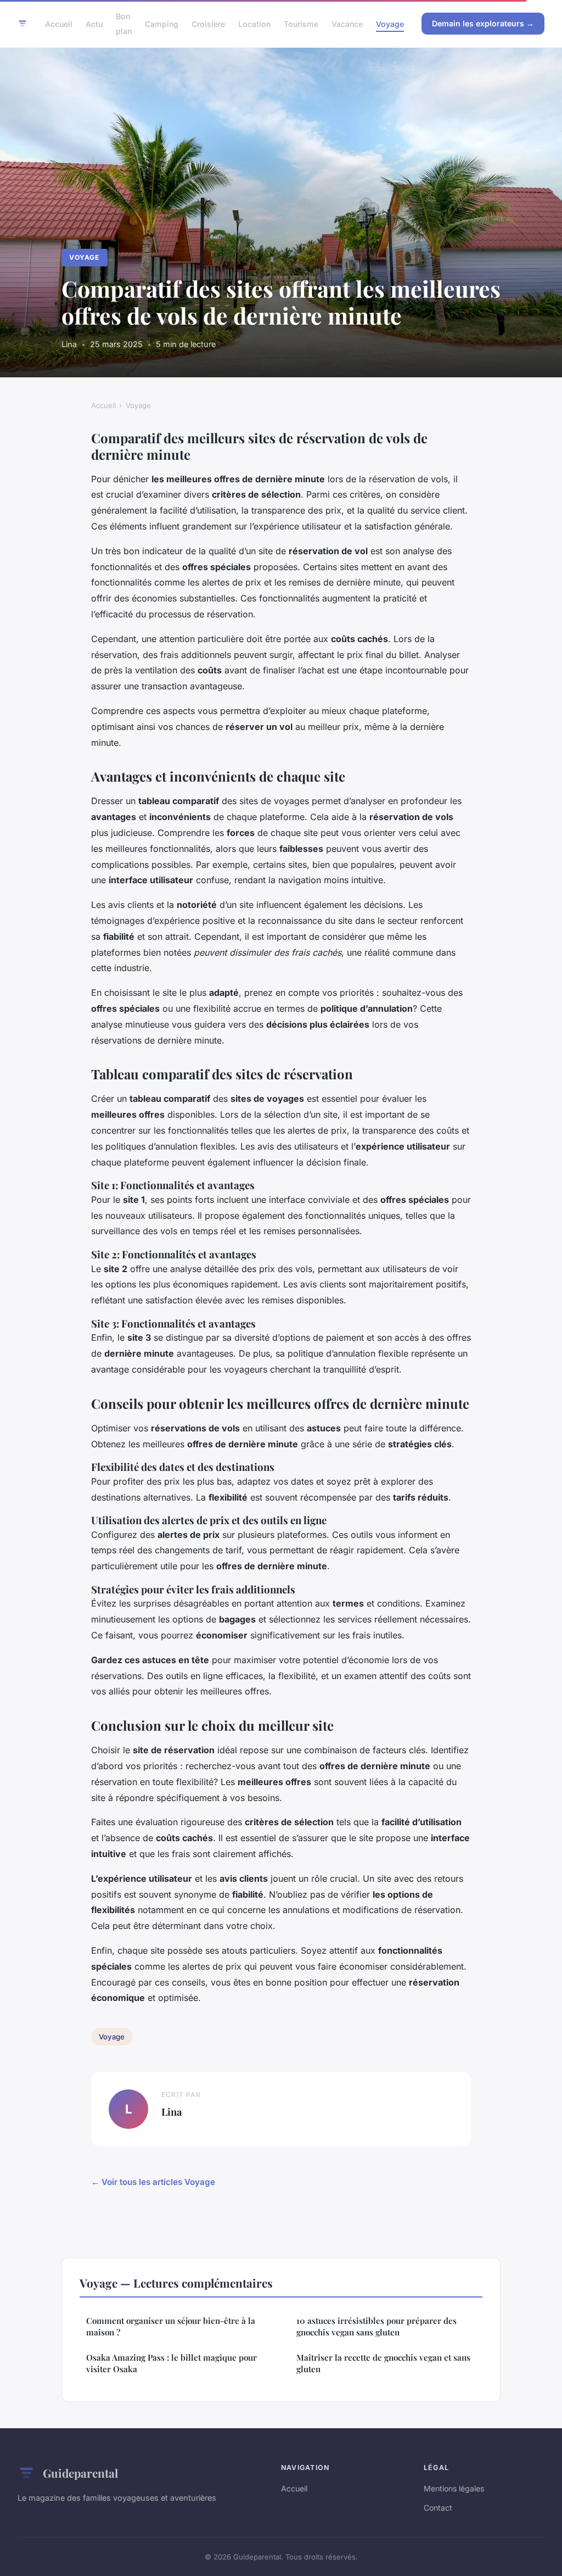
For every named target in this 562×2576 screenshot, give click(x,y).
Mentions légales (454, 2488)
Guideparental (80, 2473)
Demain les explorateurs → (483, 23)
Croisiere (208, 24)
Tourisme (301, 24)
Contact (438, 2508)
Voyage (390, 24)
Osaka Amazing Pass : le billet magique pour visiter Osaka (172, 2363)
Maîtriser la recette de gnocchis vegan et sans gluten (383, 2363)
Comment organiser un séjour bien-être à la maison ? (171, 2326)
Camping (162, 24)
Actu (94, 24)
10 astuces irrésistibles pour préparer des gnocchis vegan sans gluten (376, 2326)
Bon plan (124, 24)
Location (254, 24)
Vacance (347, 24)
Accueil (59, 24)
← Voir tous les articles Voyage (153, 2182)
